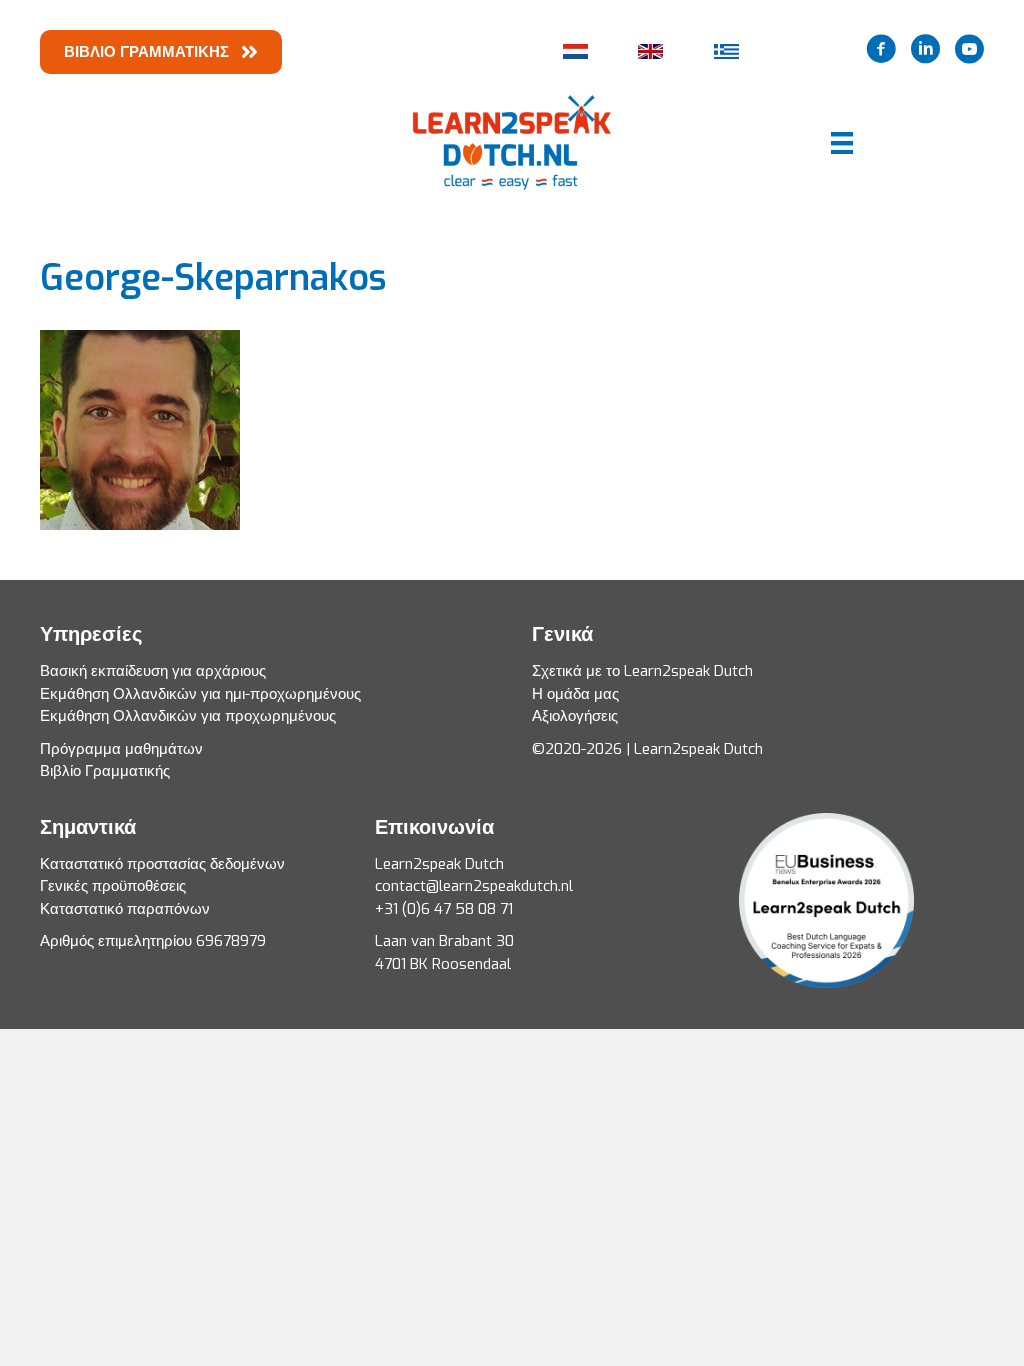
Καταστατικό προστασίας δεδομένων (162, 864)
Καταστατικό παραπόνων (125, 909)
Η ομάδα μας (575, 694)
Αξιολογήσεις (575, 716)
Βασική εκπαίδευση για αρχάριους (153, 671)
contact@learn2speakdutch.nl (474, 886)
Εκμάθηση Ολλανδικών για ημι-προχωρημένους (200, 694)
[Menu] (832, 143)
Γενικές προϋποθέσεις (113, 886)
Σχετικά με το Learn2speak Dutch (642, 671)
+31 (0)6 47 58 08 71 (444, 909)
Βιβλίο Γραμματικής (105, 771)
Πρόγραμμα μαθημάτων (121, 749)
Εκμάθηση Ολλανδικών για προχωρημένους (188, 716)
